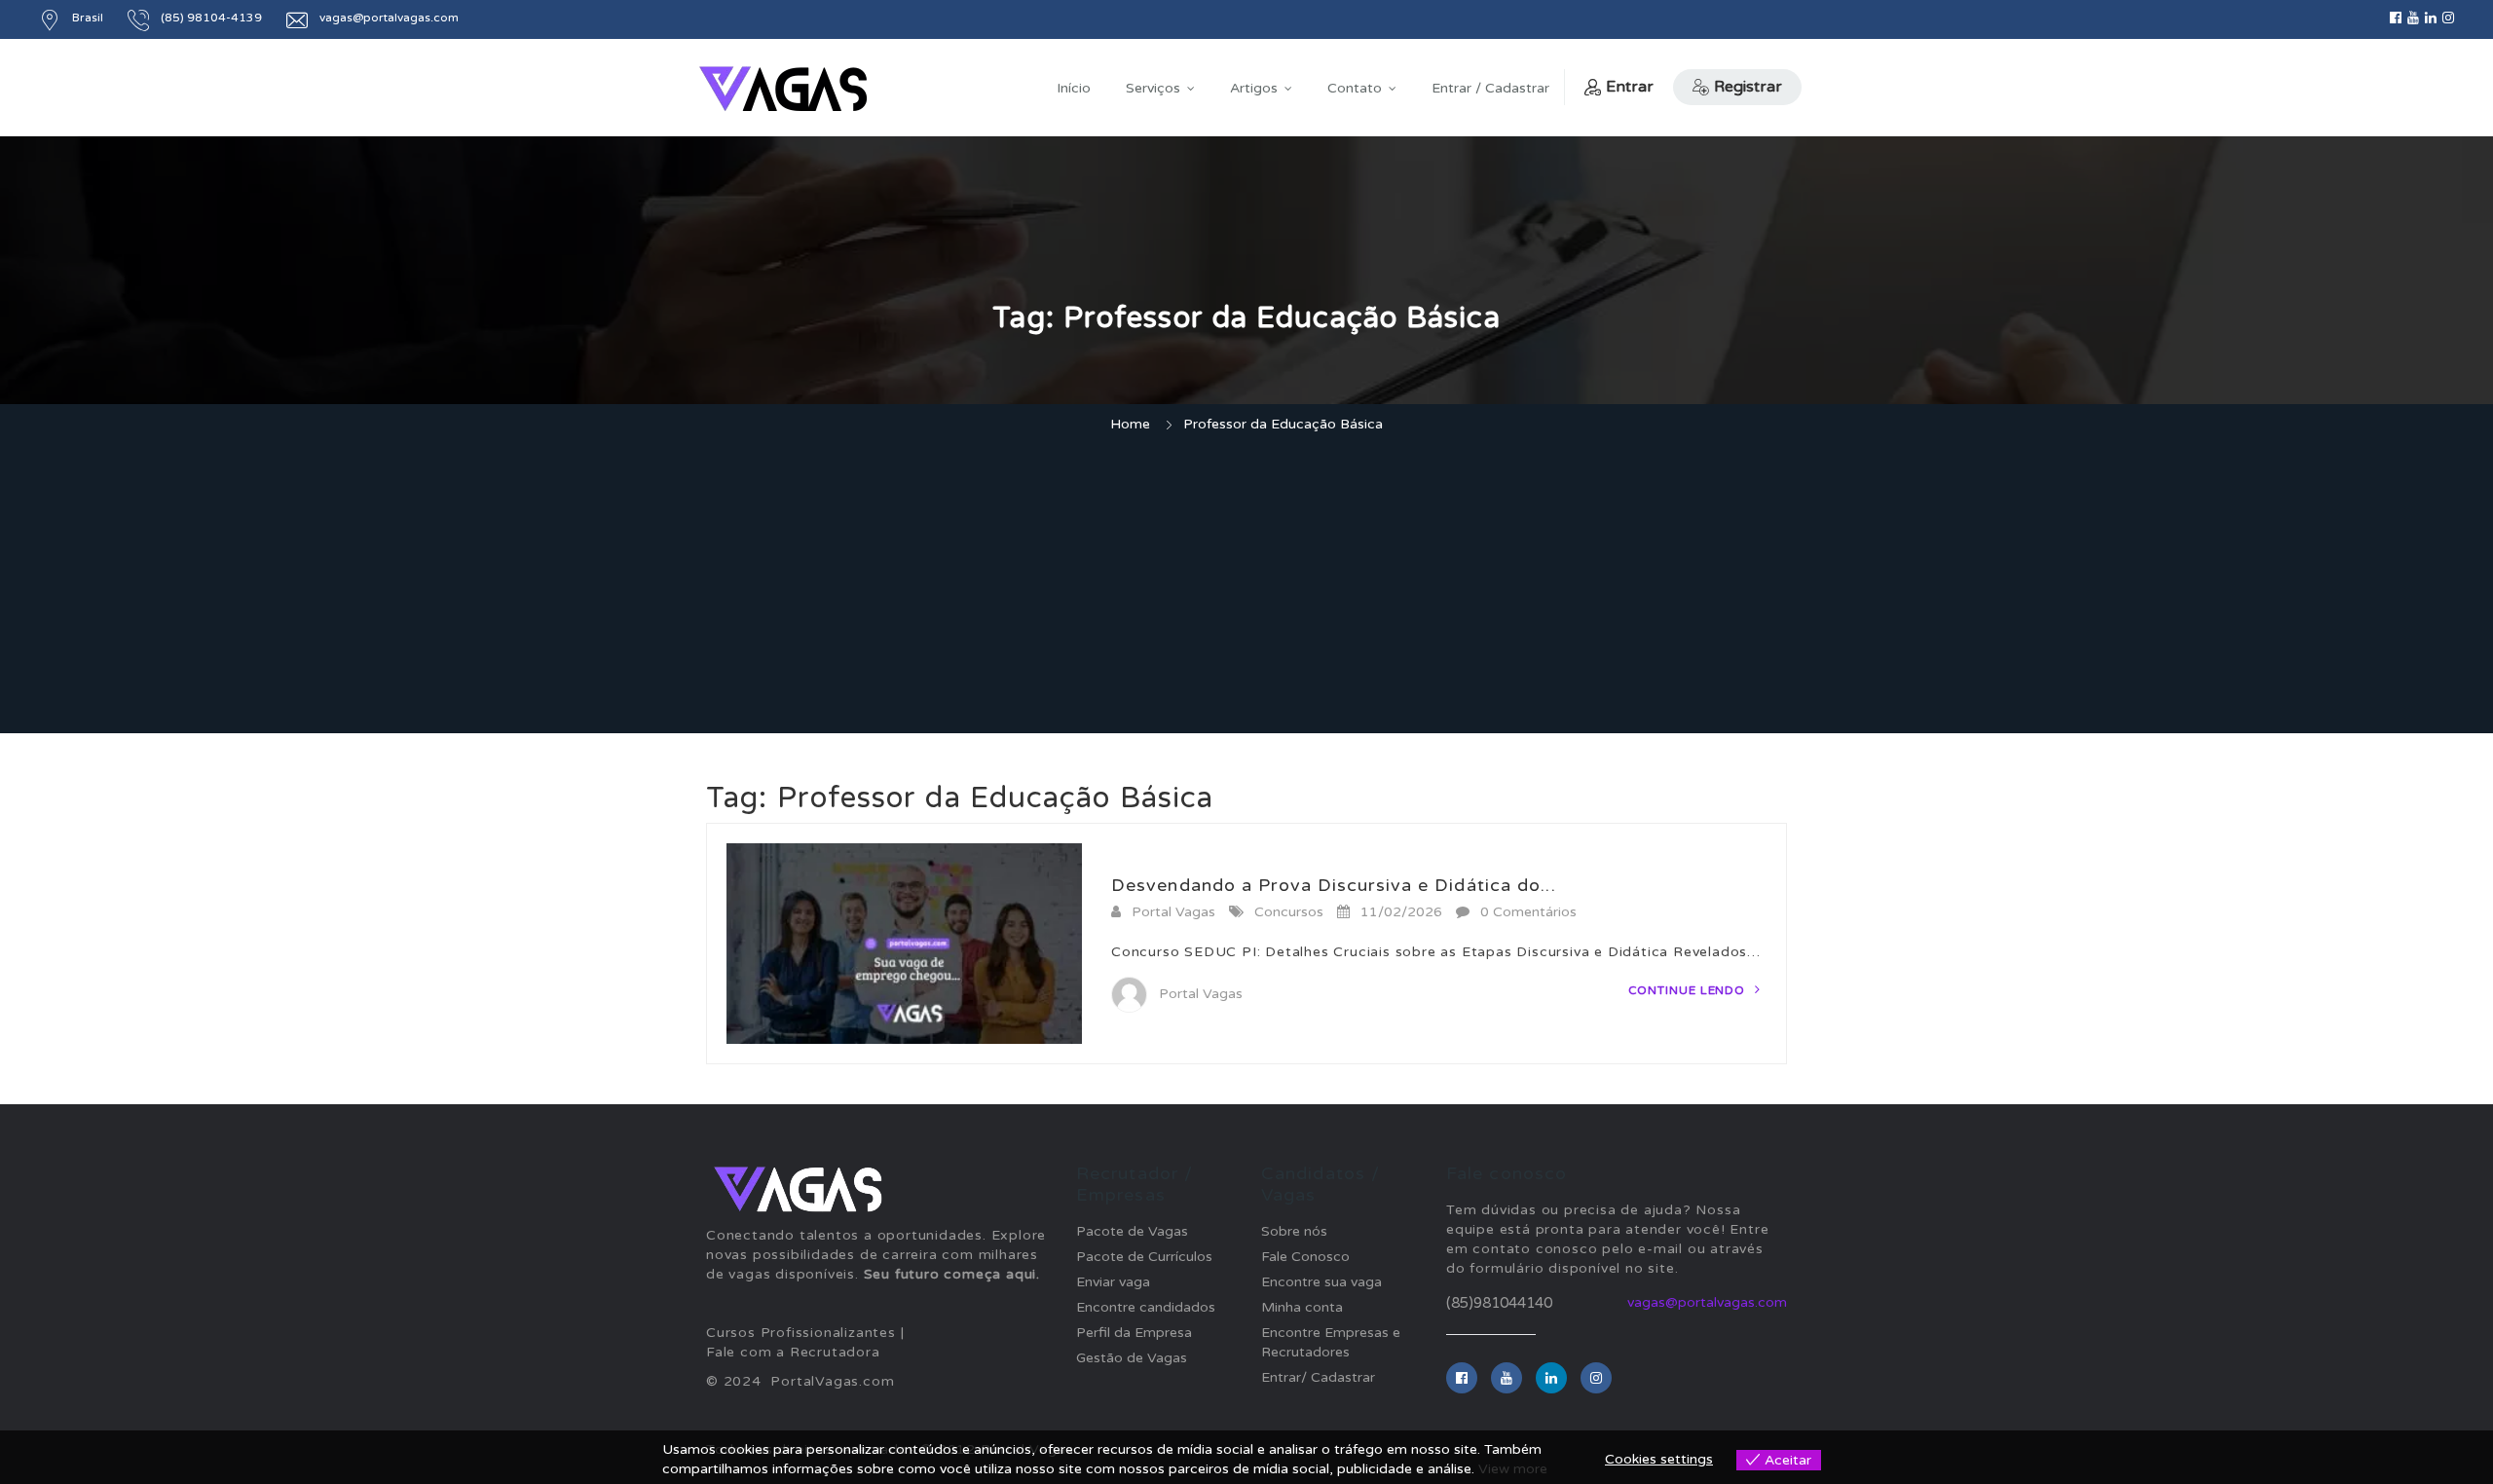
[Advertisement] (1246, 586)
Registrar (1748, 87)
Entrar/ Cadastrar (1318, 1377)
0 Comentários (1528, 912)
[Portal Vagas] (783, 89)
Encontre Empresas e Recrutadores (1331, 1342)
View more (1513, 1469)
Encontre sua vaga (1321, 1282)
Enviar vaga (1113, 1282)
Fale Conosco (1305, 1257)
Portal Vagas (1173, 912)
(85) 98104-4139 (211, 18)
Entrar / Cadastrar (1490, 88)
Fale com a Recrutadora (793, 1352)
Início (1074, 88)
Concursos (1289, 912)
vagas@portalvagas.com (389, 18)
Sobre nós (1294, 1231)
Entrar (1630, 87)
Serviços (1153, 88)
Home (1130, 424)
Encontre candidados (1146, 1307)
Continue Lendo (1689, 990)
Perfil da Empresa (1134, 1333)
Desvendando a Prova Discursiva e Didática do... (1334, 885)
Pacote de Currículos (1144, 1257)
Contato (1355, 88)
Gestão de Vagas (1132, 1358)
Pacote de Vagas (1132, 1231)
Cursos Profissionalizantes (801, 1333)
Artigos (1254, 88)
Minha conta (1302, 1307)
